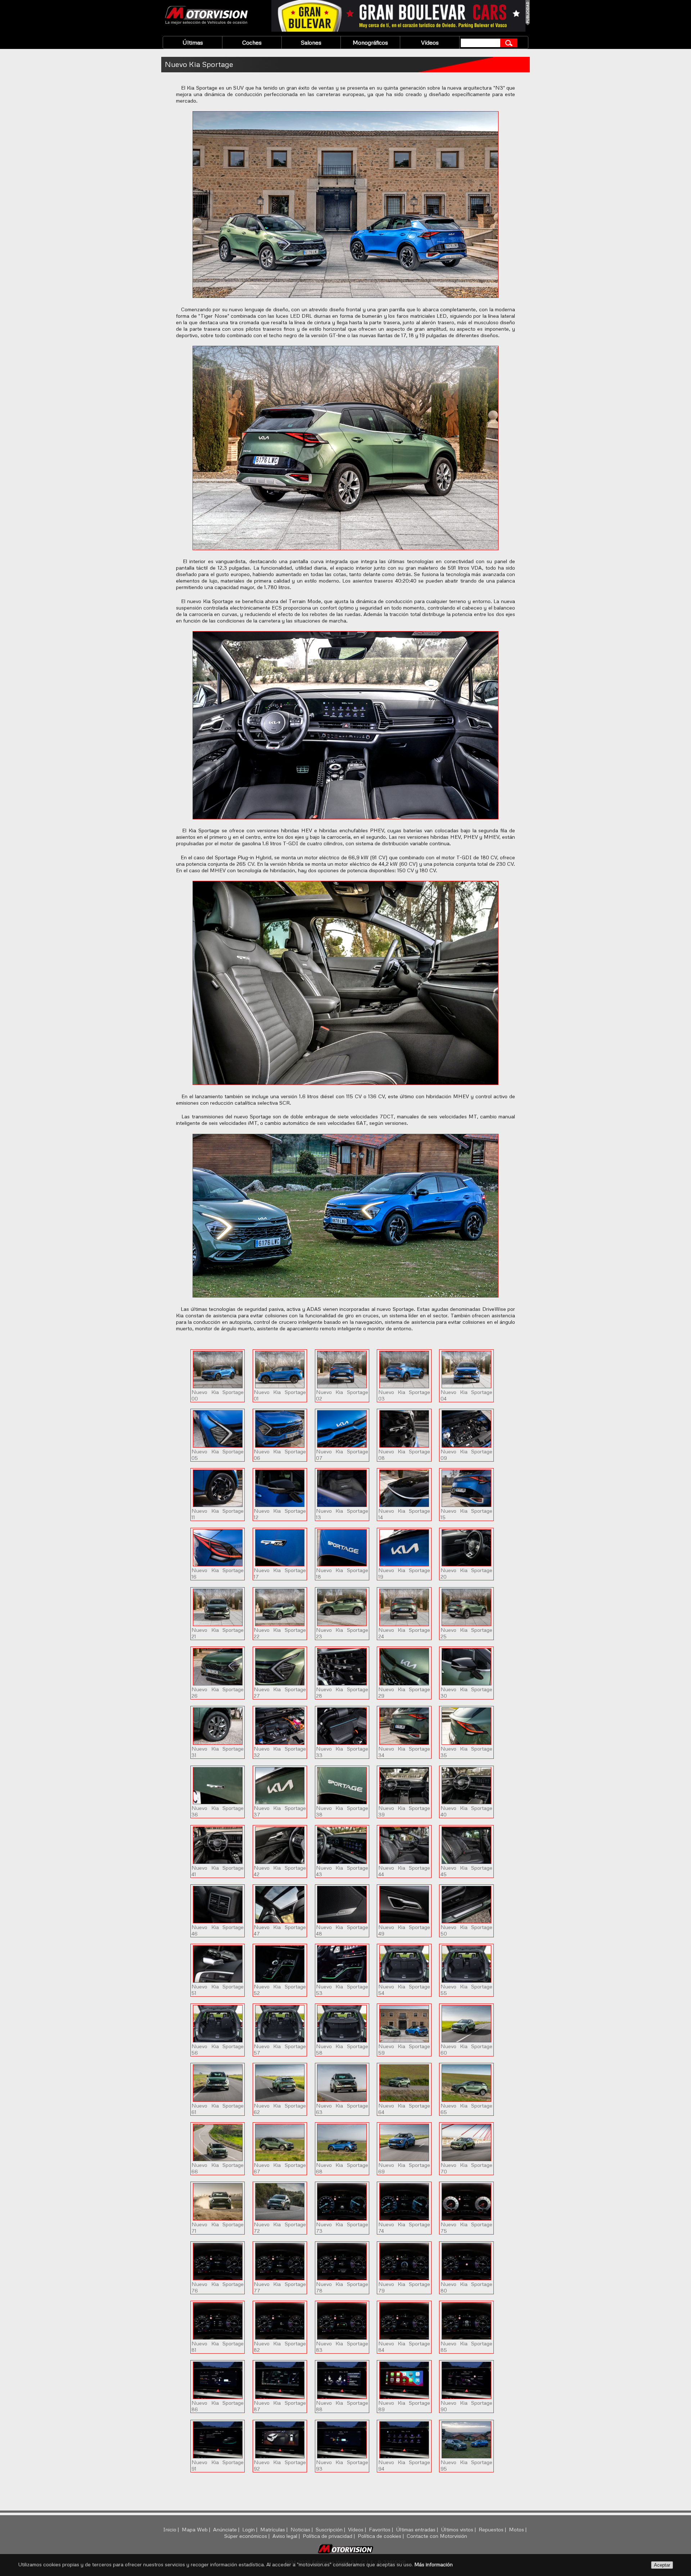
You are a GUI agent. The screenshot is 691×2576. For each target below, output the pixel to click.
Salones (311, 42)
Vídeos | (358, 2529)
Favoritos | (382, 2529)
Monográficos (370, 42)
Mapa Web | (197, 2529)
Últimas (193, 42)
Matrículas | (275, 2529)
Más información (433, 2564)
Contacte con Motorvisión (437, 2536)
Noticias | (302, 2529)
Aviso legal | (287, 2536)
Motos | (518, 2529)
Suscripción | (331, 2529)
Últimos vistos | (459, 2529)
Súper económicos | (248, 2536)
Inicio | (172, 2529)
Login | (250, 2529)
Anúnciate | (227, 2529)
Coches (252, 42)
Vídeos (430, 42)
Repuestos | (493, 2529)
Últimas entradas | (418, 2529)
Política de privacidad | (329, 2536)
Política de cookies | (381, 2536)
